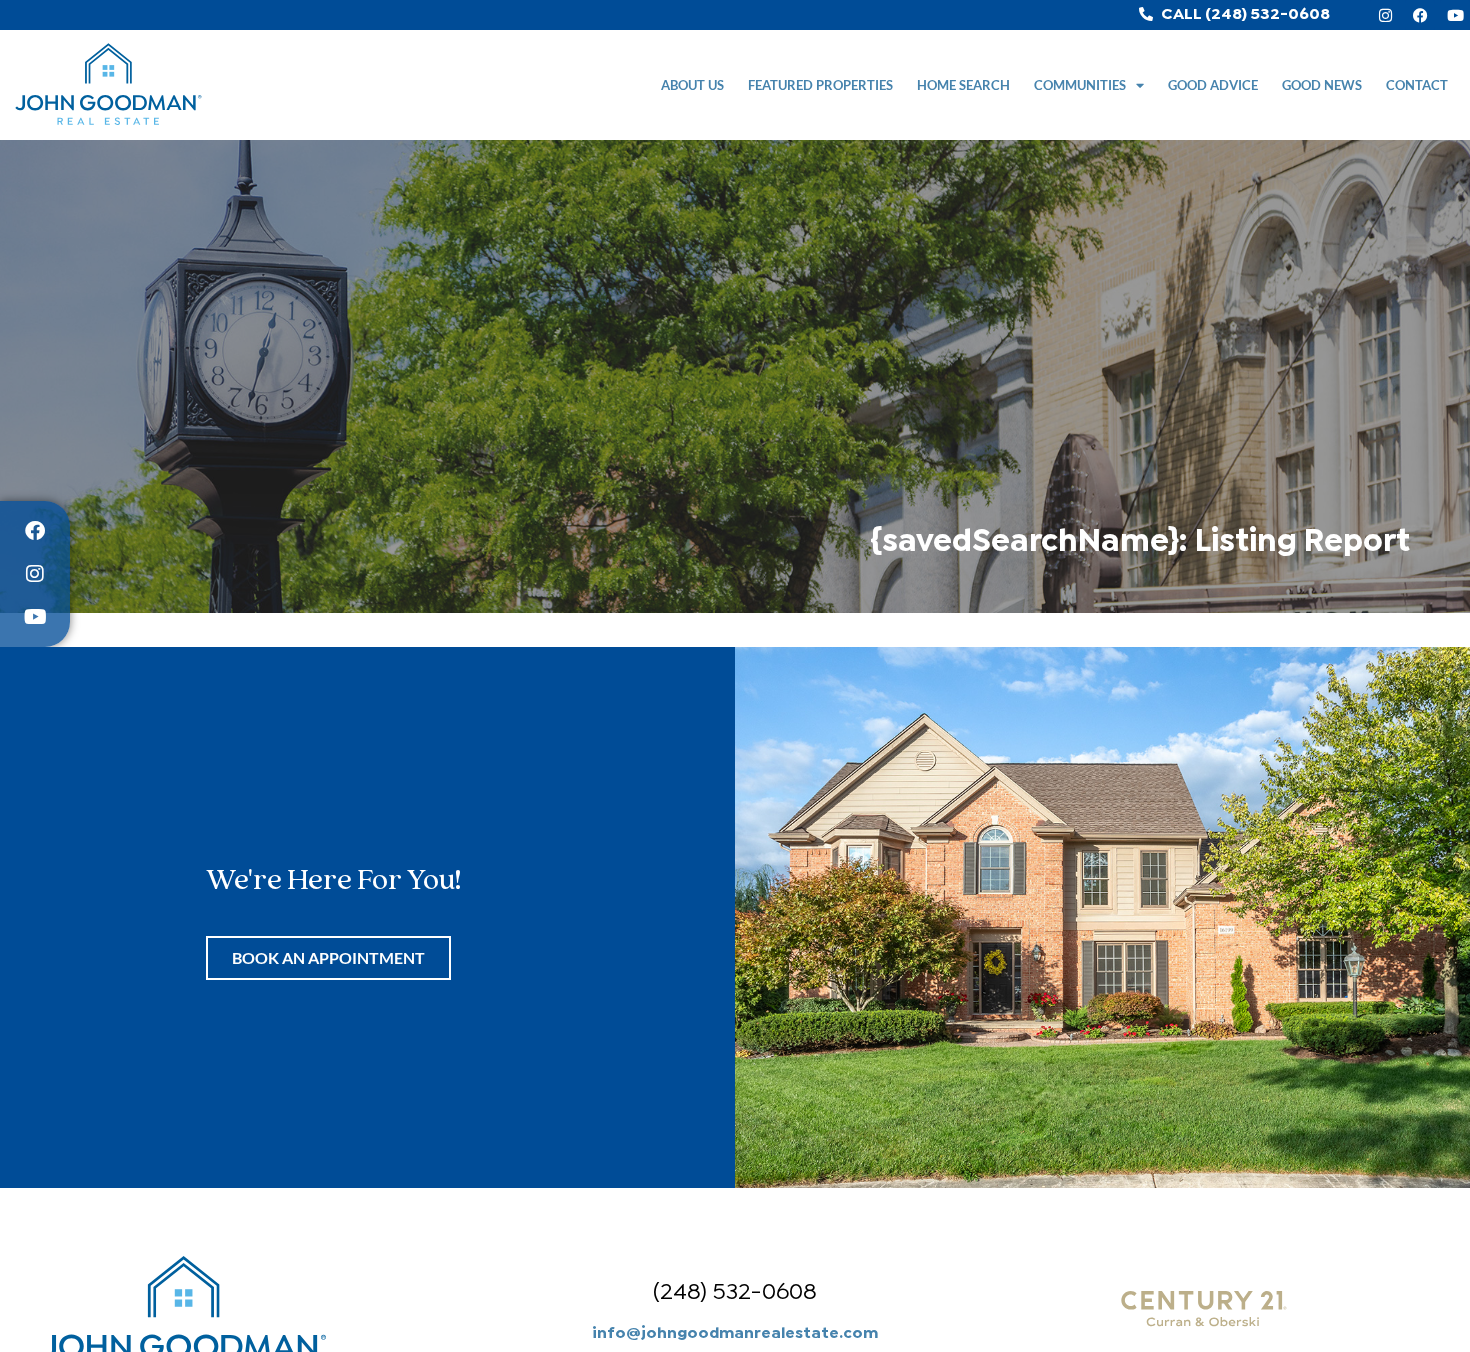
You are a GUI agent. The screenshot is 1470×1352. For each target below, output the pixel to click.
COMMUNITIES (1080, 85)
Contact (1417, 85)
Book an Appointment (328, 957)
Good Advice (1213, 85)
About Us (692, 85)
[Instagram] (1385, 15)
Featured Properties (820, 85)
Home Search (963, 85)
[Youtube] (1455, 15)
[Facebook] (1420, 15)
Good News (1322, 85)
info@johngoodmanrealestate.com (735, 1330)
